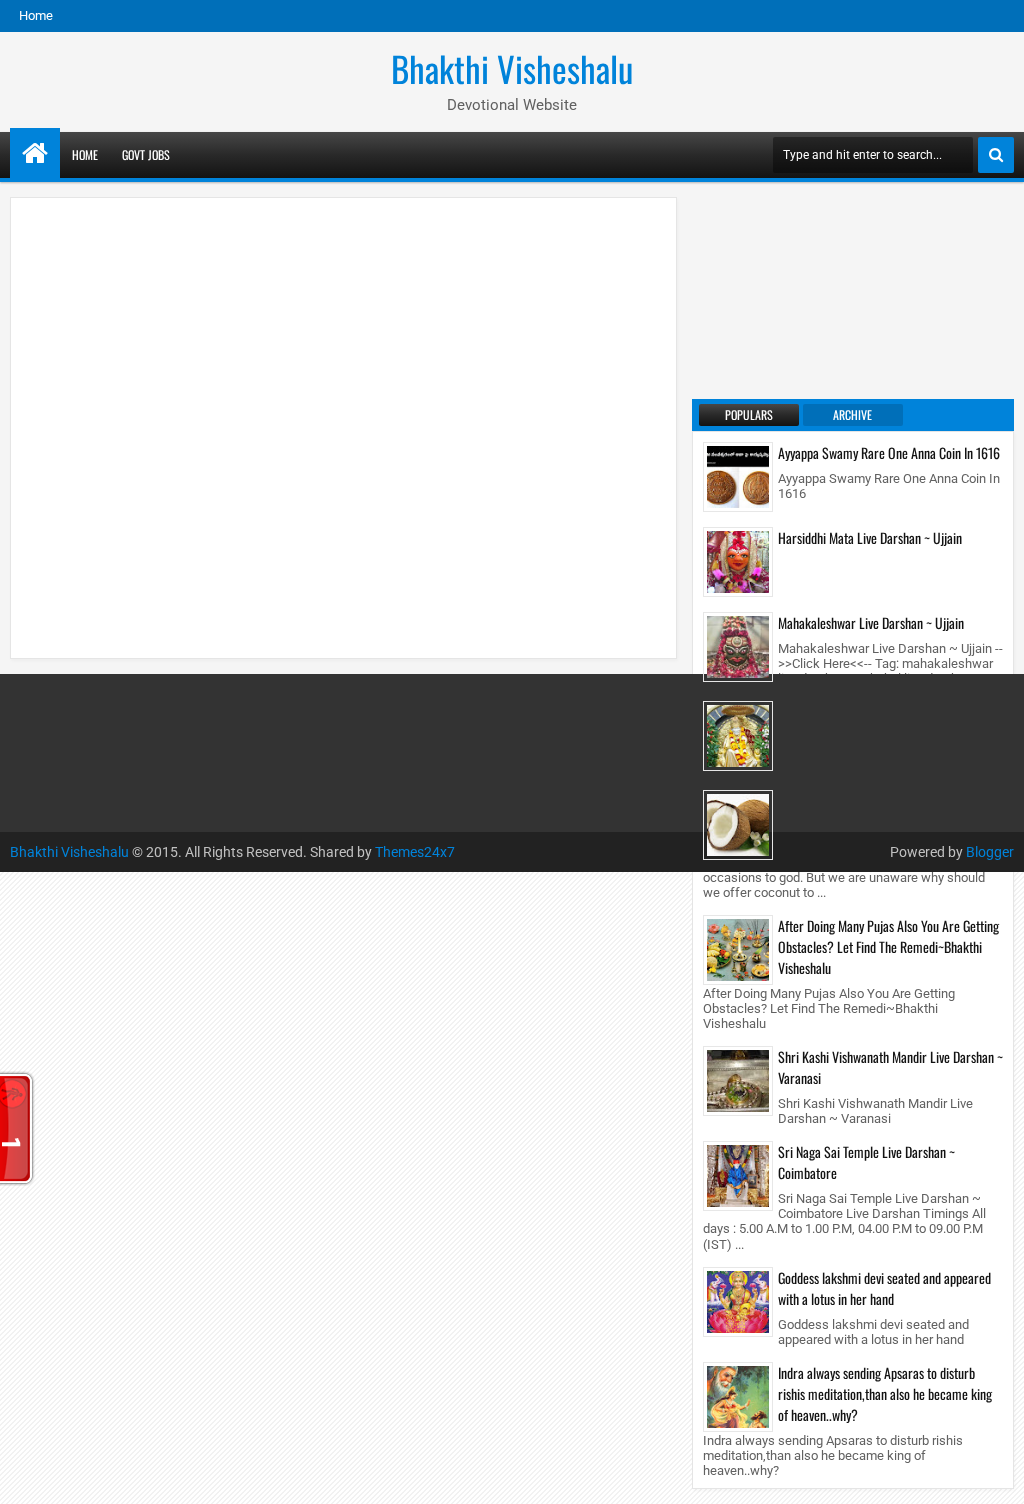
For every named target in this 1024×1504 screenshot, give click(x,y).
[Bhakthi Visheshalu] (35, 153)
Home (36, 15)
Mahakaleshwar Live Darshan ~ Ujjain (871, 622)
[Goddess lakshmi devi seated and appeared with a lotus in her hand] (738, 1300)
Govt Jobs (146, 154)
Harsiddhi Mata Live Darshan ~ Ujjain (870, 537)
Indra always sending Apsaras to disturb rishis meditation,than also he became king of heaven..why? (885, 1393)
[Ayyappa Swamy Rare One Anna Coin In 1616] (738, 476)
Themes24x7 (415, 852)
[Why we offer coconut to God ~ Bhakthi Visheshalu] (738, 824)
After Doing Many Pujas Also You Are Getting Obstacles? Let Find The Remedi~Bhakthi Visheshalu (888, 946)
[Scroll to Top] (994, 1474)
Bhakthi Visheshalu (512, 68)
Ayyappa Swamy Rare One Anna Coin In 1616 (889, 452)
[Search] (996, 155)
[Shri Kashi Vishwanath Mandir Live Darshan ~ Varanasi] (738, 1080)
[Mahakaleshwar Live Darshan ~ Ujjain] (738, 646)
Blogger (990, 852)
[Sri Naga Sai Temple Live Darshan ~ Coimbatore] (738, 1175)
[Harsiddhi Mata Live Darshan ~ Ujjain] (738, 561)
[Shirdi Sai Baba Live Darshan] (738, 735)
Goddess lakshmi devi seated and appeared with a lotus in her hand (884, 1288)
